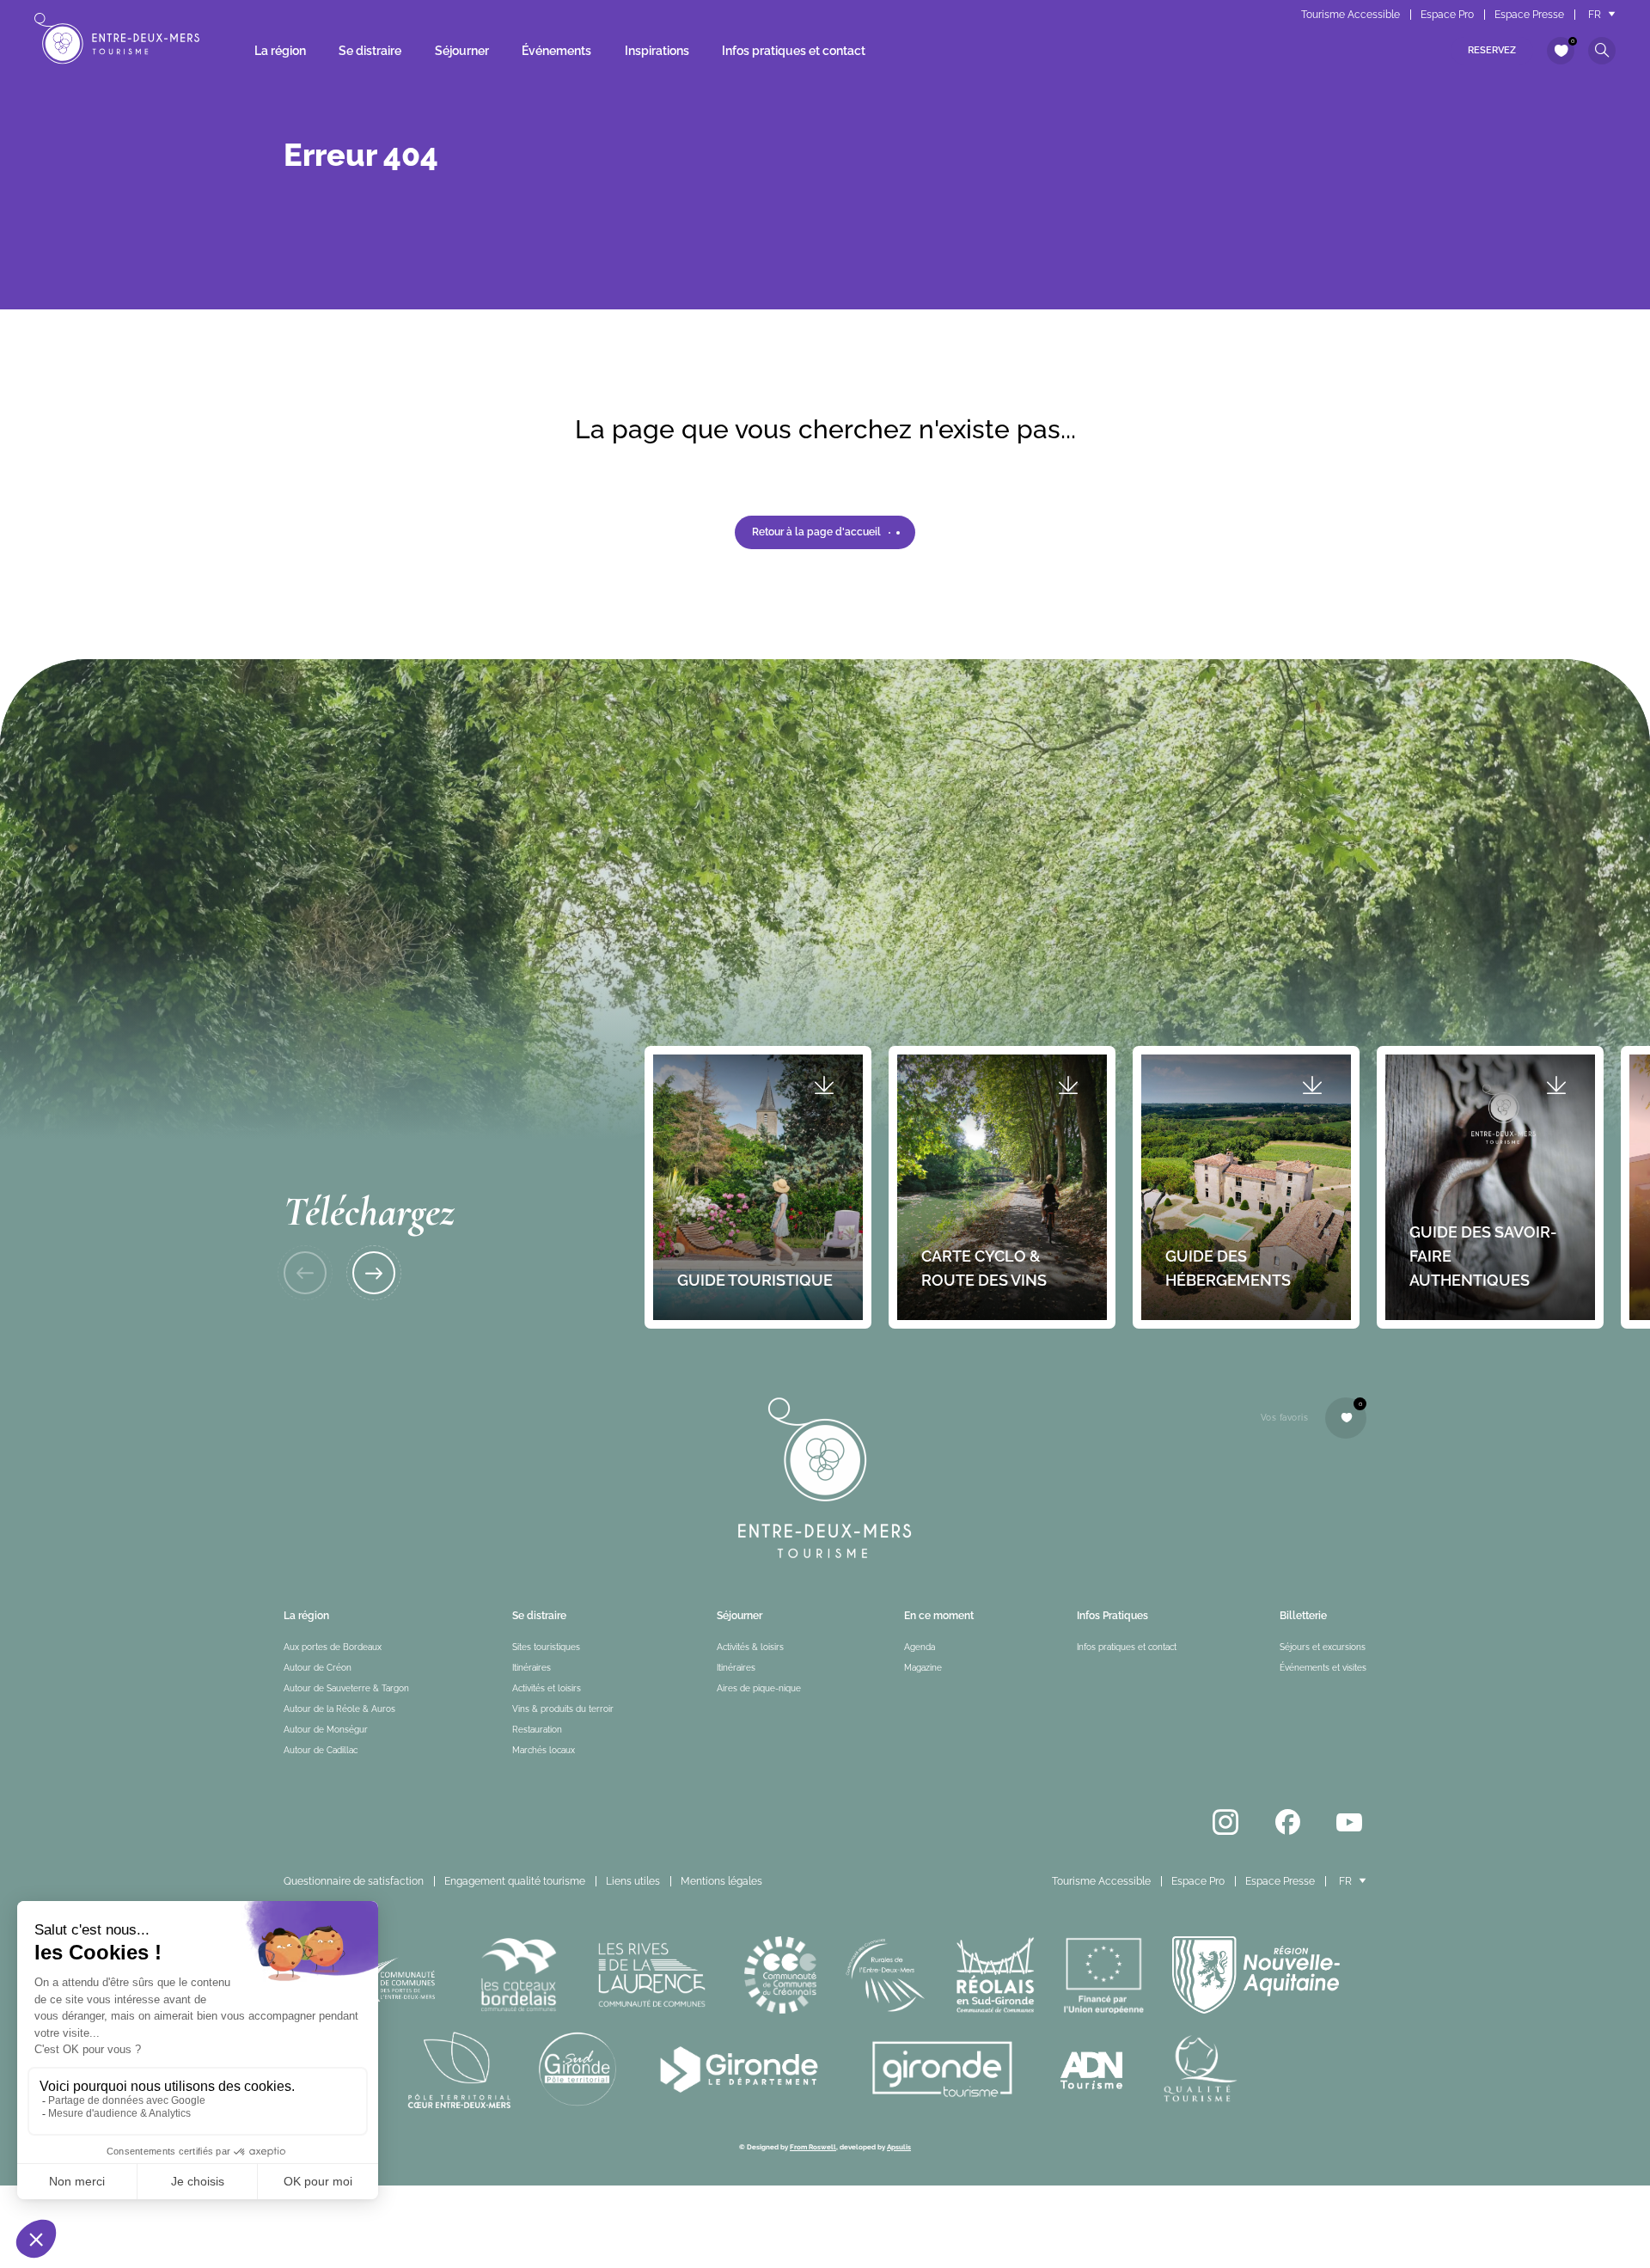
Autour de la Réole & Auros (339, 1709)
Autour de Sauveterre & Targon (346, 1688)
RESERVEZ (1492, 50)
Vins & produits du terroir (563, 1709)
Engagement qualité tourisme (515, 1881)
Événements (556, 51)
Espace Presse (1529, 15)
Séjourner (462, 51)
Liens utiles (633, 1881)
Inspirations (657, 51)
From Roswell (813, 2147)
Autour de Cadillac (321, 1750)
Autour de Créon (318, 1668)
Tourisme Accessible (1351, 15)
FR (1595, 15)
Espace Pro (1447, 15)
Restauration (537, 1730)
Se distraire (370, 51)
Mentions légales (721, 1881)
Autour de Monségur (326, 1730)
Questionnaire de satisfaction (354, 1881)
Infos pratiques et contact (794, 51)
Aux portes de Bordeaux (333, 1647)
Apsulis (899, 2147)
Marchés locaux (544, 1750)
